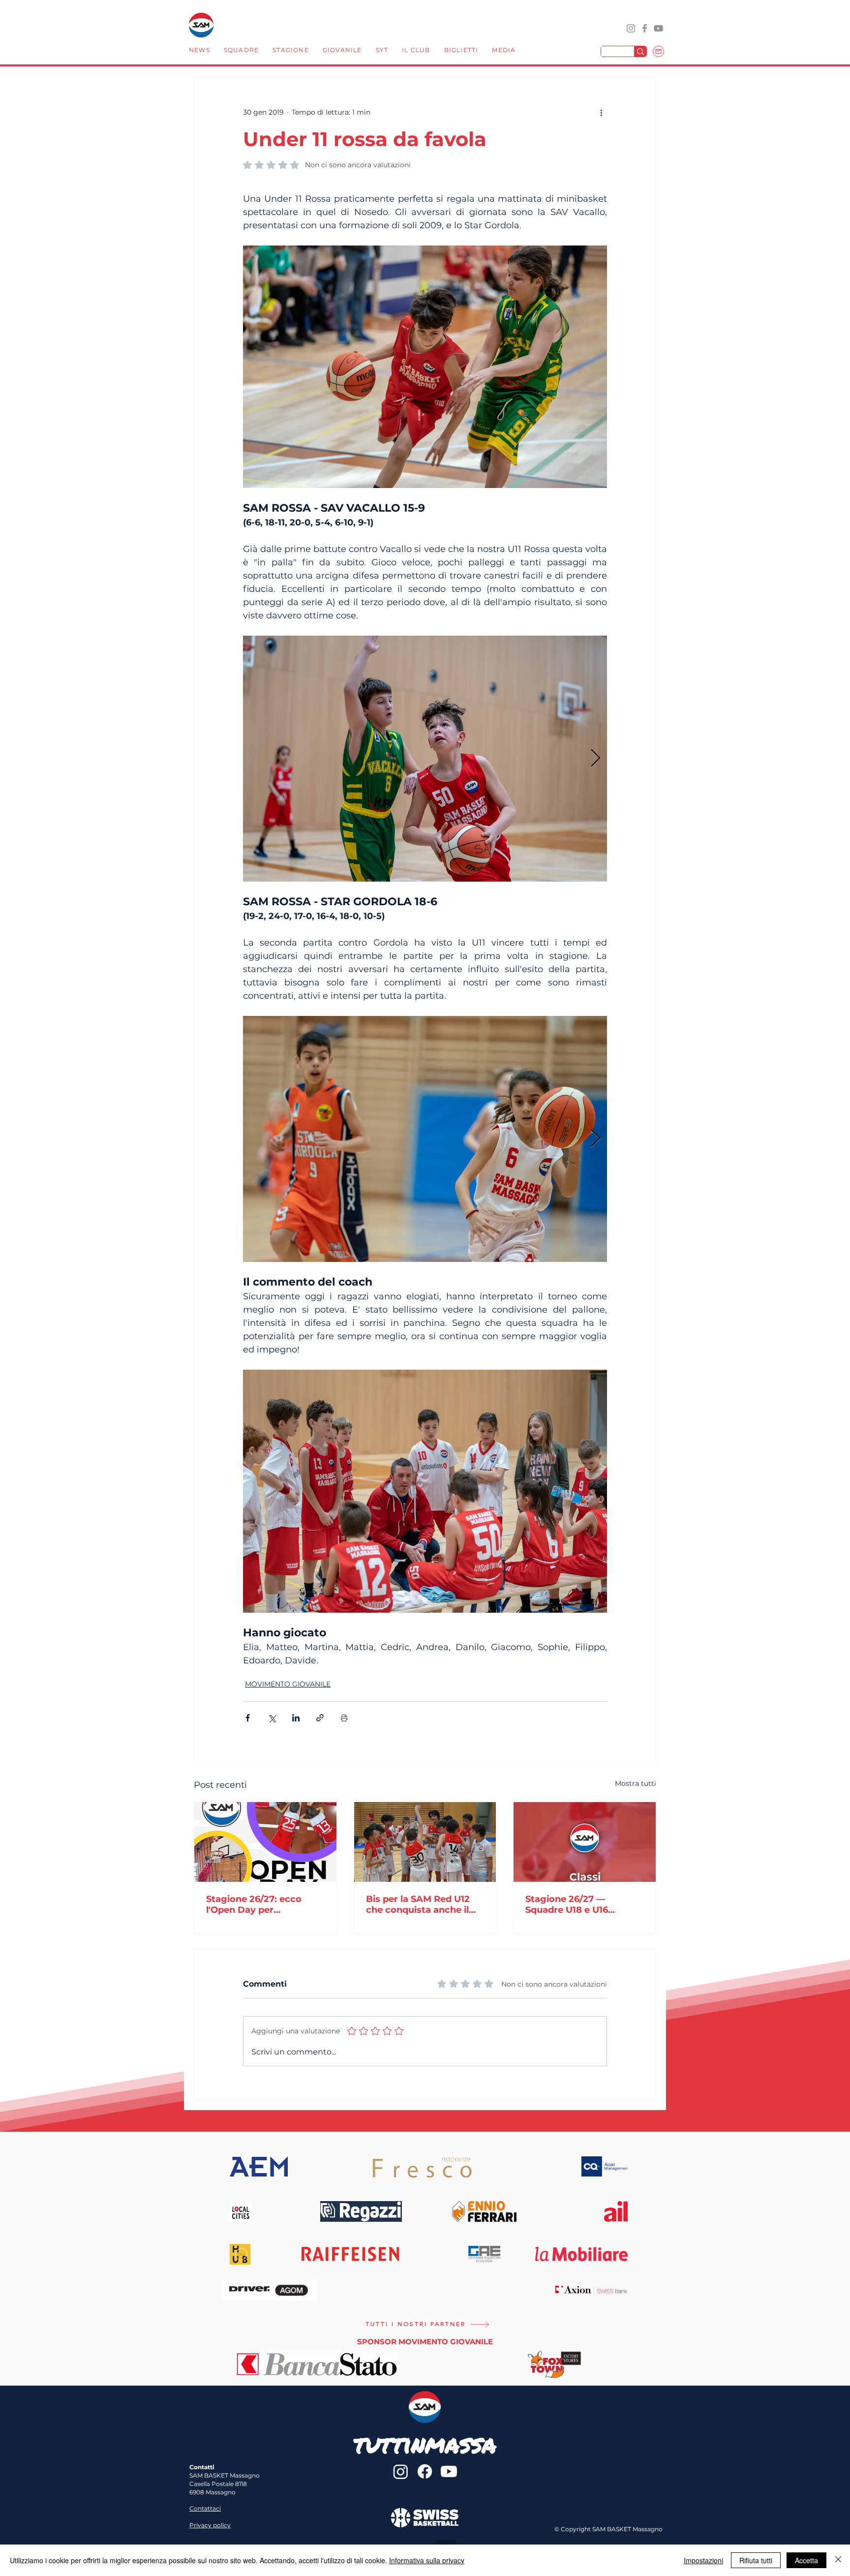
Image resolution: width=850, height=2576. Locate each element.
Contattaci (205, 2508)
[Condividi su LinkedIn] (296, 1718)
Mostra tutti (636, 1783)
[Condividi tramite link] (320, 1718)
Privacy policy (210, 2525)
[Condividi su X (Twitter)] (272, 1718)
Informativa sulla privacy (427, 2560)
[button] (241, 51)
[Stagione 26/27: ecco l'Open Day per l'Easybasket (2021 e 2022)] (265, 1842)
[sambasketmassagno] (645, 28)
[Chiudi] (838, 2560)
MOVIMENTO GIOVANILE (288, 1684)
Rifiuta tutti (756, 2560)
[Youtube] (449, 2471)
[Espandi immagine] (425, 759)
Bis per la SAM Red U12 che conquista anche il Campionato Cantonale (419, 1904)
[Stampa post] (344, 1718)
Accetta (806, 2560)
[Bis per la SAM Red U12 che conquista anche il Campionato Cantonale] (425, 1842)
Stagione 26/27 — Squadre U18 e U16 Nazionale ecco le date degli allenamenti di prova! (577, 1904)
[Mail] (658, 51)
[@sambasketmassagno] (631, 28)
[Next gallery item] (595, 759)
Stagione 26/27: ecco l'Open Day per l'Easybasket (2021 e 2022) (254, 1904)
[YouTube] (658, 28)
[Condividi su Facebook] (248, 1718)
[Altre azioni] (601, 112)
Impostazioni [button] (703, 2560)
